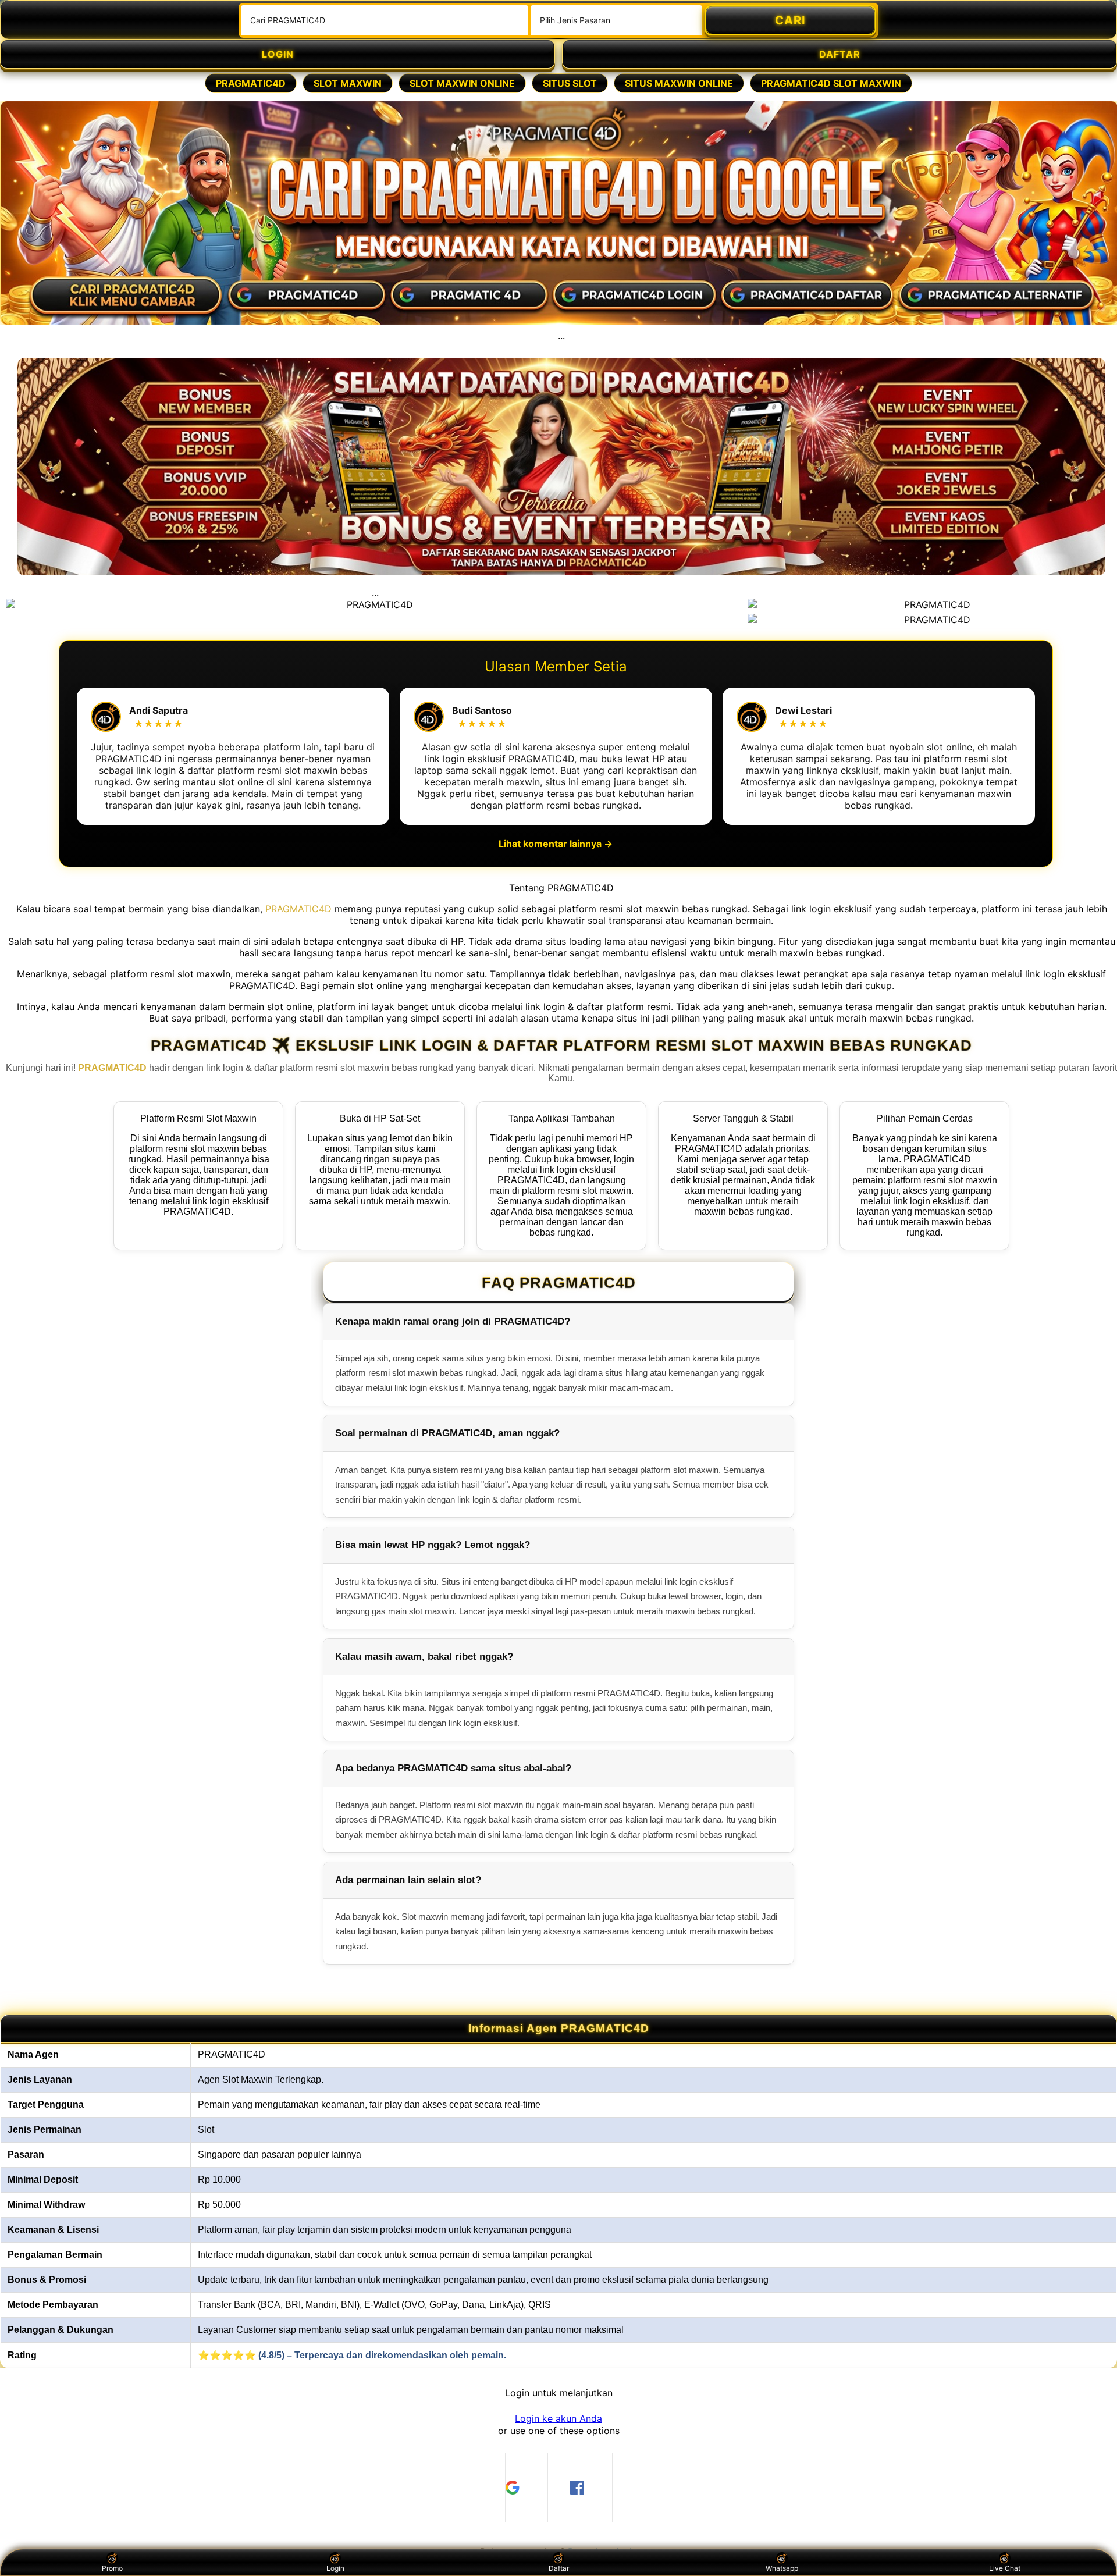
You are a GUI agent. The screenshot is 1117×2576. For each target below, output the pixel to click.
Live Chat (1005, 2568)
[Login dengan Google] (527, 2488)
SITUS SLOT (570, 83)
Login (335, 2568)
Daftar (559, 2568)
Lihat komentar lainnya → (556, 844)
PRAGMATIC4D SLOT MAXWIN (831, 83)
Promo (112, 2568)
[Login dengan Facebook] (591, 2488)
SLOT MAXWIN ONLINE (462, 83)
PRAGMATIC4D (251, 83)
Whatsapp (782, 2568)
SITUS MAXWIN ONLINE (679, 83)
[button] (558, 2418)
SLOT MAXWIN (348, 83)
